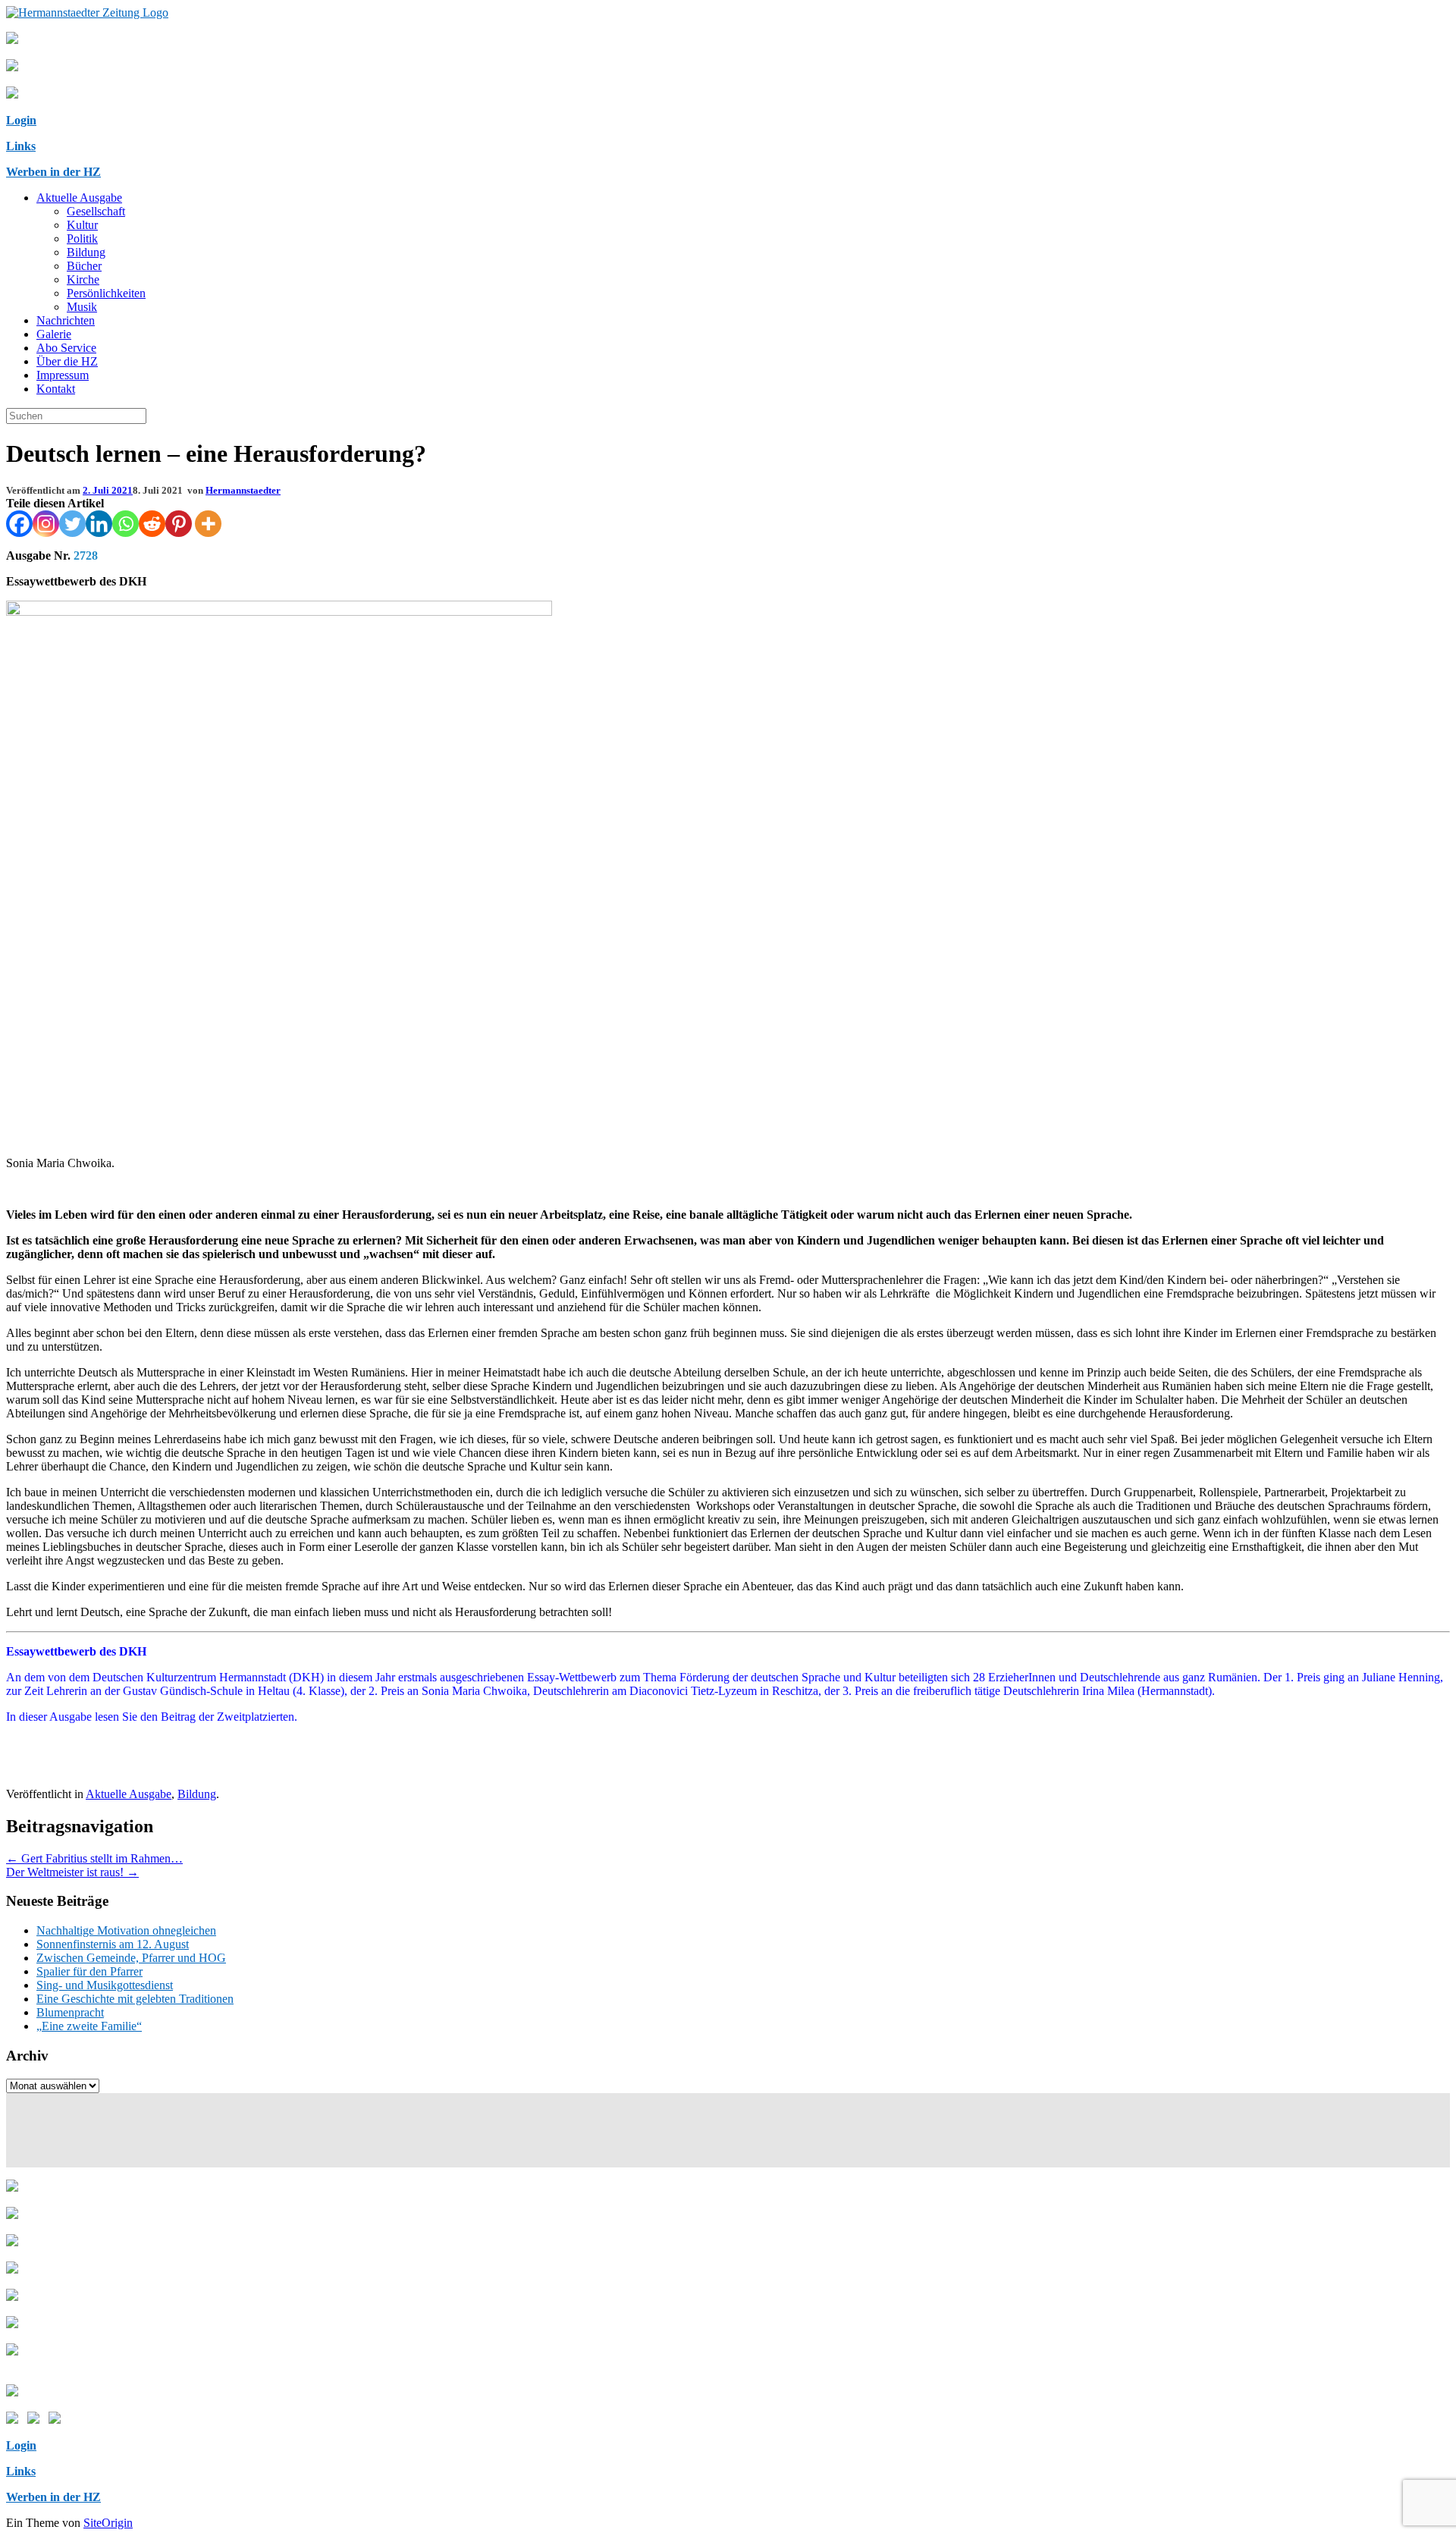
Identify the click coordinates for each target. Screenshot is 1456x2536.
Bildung (86, 252)
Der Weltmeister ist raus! (72, 1872)
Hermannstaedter (243, 490)
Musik (82, 307)
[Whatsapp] (126, 524)
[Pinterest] (179, 524)
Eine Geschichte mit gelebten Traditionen (135, 1999)
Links (21, 146)
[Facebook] (19, 524)
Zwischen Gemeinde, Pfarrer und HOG (131, 1958)
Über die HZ (67, 361)
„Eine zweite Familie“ (89, 2026)
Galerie (54, 334)
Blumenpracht (70, 2012)
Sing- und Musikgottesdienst (105, 1985)
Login (21, 120)
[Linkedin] (99, 524)
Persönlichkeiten (106, 293)
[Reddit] (152, 524)
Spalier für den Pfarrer (89, 1971)
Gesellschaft (96, 211)
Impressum (63, 375)
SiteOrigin (108, 2523)
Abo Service (66, 348)
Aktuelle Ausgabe (79, 198)
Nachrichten (66, 320)
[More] (208, 524)
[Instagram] (46, 524)
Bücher (84, 266)
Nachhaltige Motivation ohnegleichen (126, 1930)
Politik (82, 239)
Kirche (83, 279)
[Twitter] (72, 524)
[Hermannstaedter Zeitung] (87, 13)
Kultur (82, 225)
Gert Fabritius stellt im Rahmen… (94, 1858)
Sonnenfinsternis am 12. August (113, 1944)
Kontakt (56, 389)
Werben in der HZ (53, 172)
